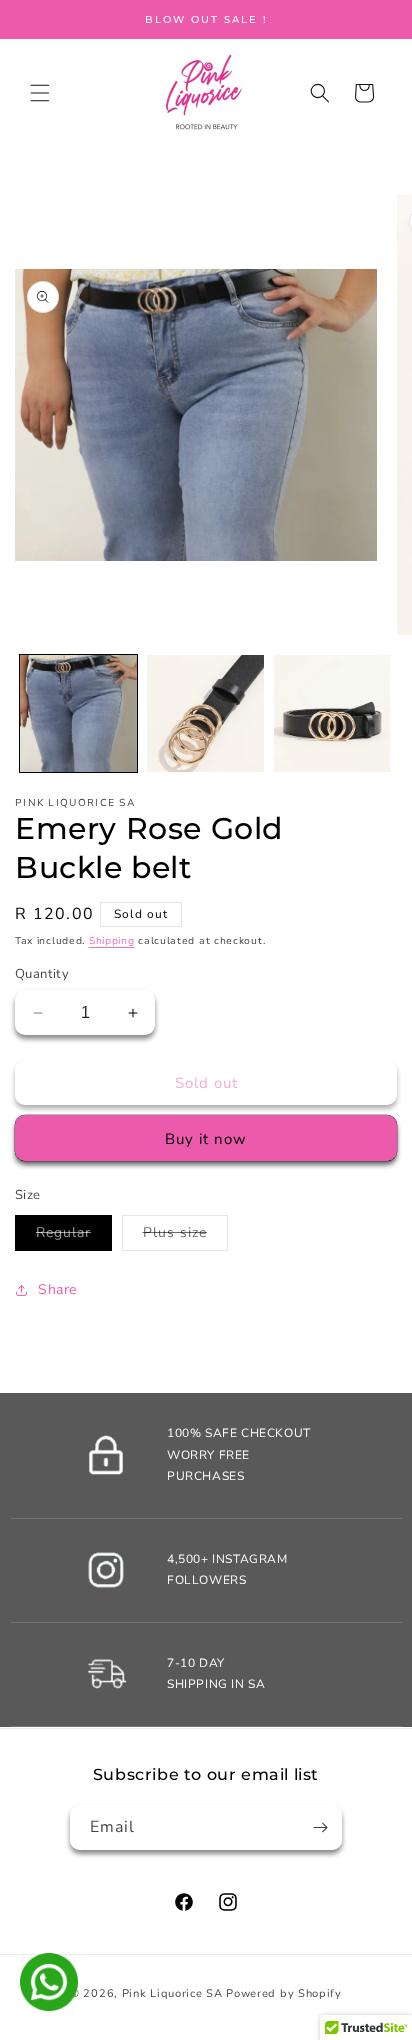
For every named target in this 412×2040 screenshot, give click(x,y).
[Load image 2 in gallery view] (205, 713)
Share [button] (57, 1289)
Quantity (42, 974)
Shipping (112, 941)
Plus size (185, 1236)
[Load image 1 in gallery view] (78, 713)
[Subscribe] (320, 1827)
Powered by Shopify (284, 1993)
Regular (74, 1236)
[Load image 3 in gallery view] (332, 713)
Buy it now (206, 1139)
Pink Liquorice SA (172, 1993)
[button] (40, 93)
